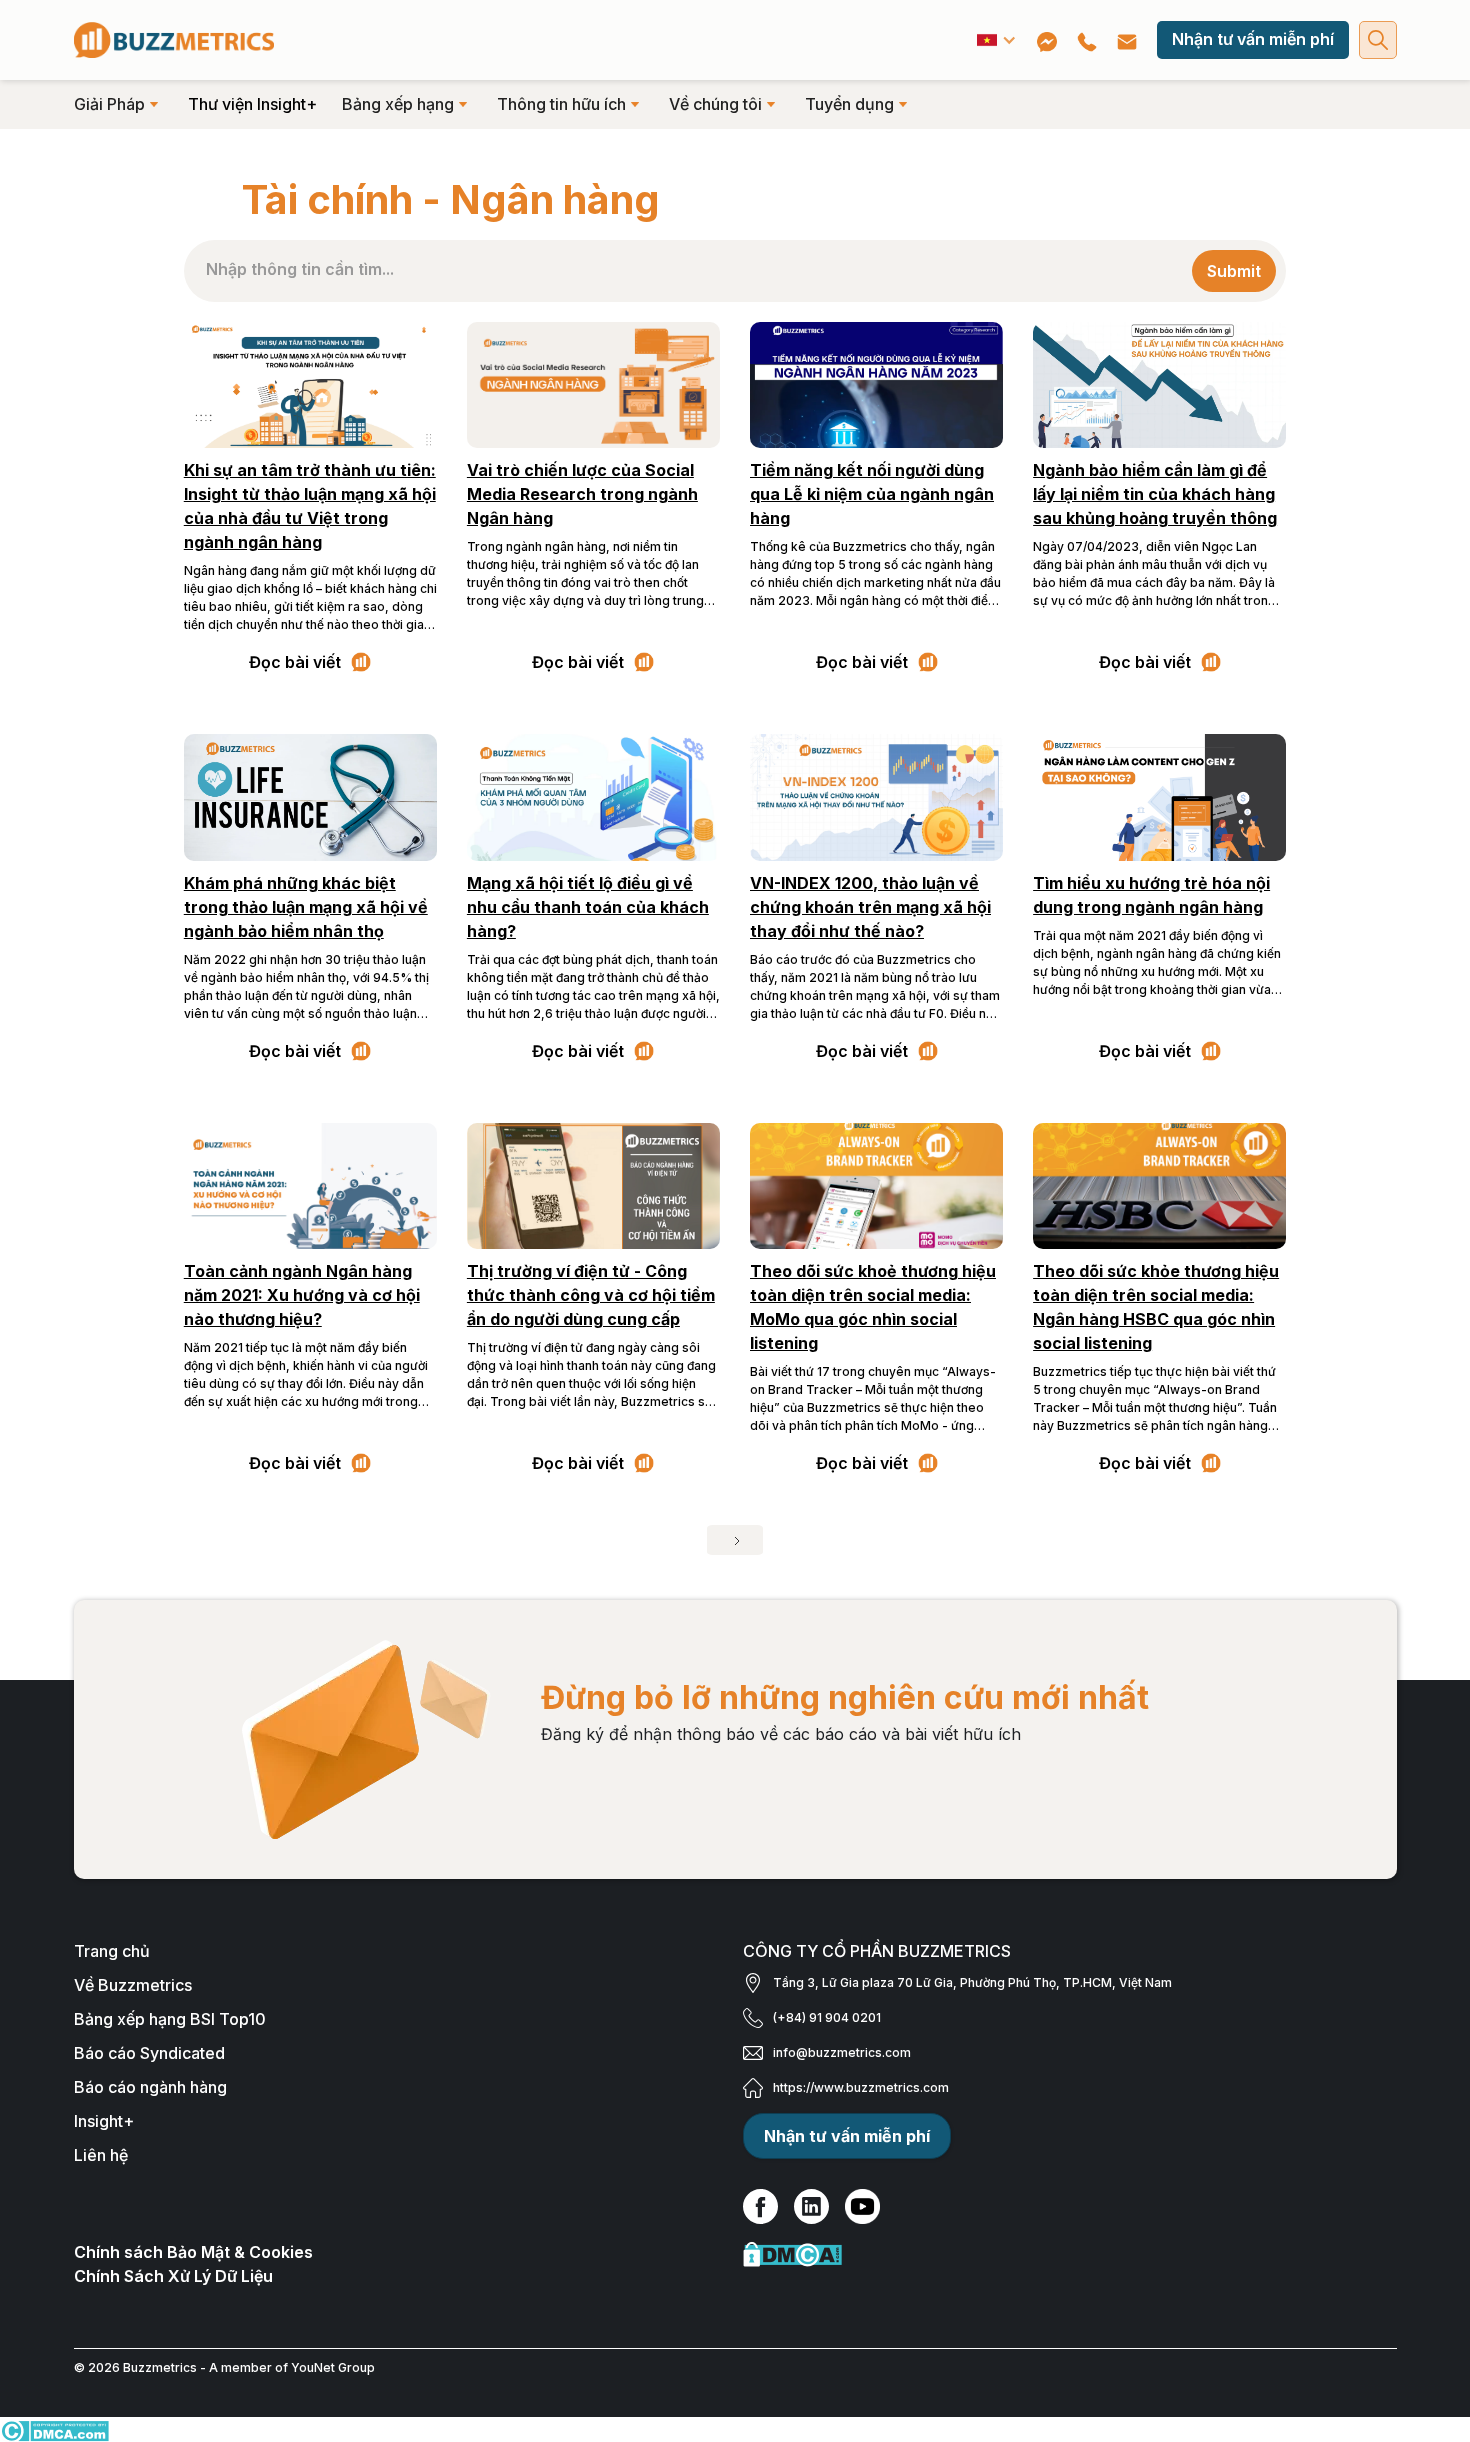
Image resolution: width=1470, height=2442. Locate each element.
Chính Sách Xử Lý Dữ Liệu (173, 2276)
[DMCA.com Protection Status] (1070, 2253)
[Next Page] (735, 1540)
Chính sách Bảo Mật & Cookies (193, 2252)
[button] (997, 40)
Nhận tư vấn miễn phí (1253, 39)
